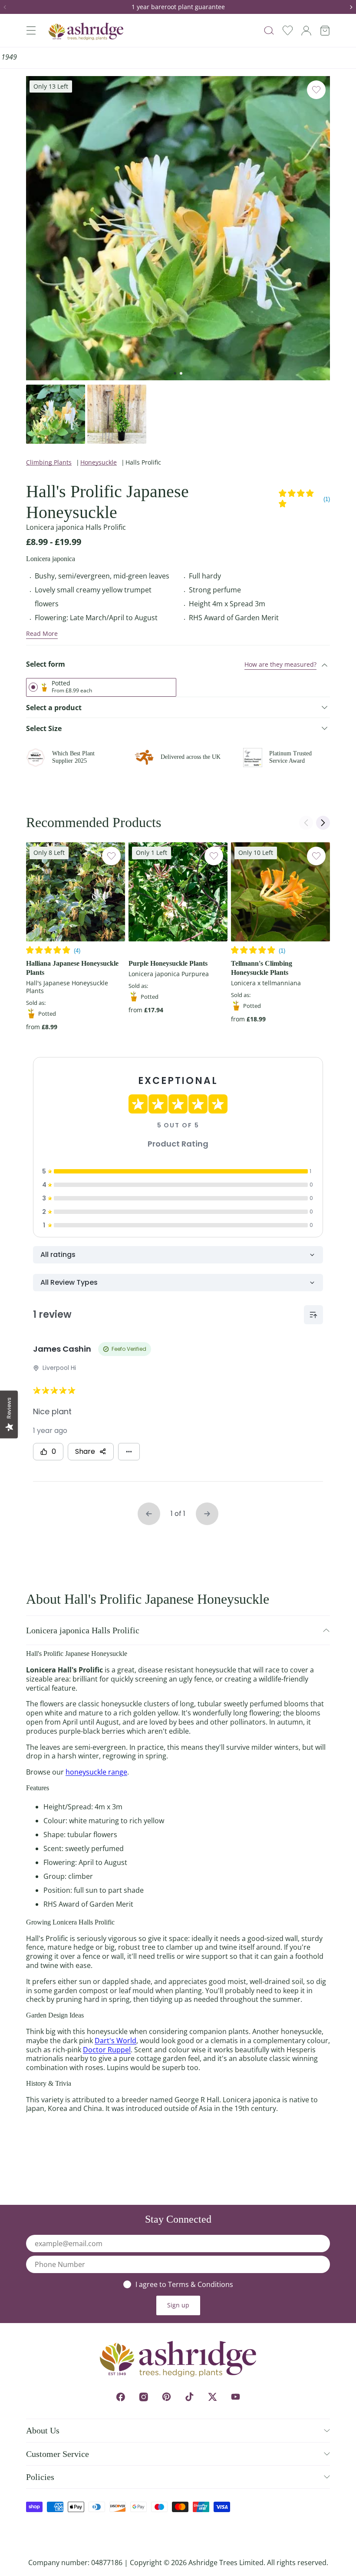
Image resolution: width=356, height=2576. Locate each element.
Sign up (178, 2305)
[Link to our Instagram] (143, 2397)
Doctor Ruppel (107, 2050)
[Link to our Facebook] (120, 2397)
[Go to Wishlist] (288, 31)
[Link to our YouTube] (236, 2397)
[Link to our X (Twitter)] (213, 2397)
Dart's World (115, 2041)
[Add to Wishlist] (316, 90)
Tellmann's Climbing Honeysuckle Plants (262, 968)
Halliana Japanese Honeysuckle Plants (72, 968)
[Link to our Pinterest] (166, 2397)
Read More (42, 633)
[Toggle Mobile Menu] (31, 30)
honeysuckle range (96, 1772)
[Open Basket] (325, 31)
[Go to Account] (306, 31)
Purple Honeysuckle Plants (168, 963)
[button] (8, 7)
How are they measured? (280, 664)
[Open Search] (269, 31)
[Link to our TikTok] (190, 2397)
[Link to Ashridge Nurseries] (86, 31)
